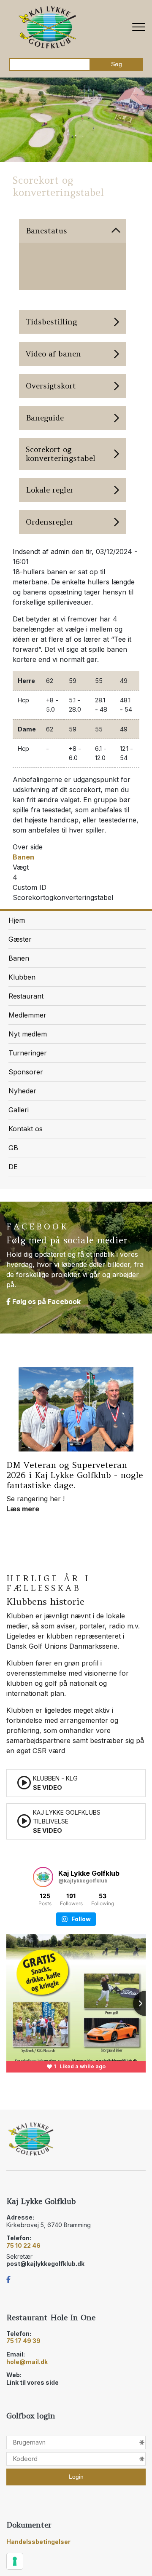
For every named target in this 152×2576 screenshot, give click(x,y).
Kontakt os (26, 1129)
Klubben (22, 977)
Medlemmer (27, 1015)
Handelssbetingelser (38, 2542)
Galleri (19, 1110)
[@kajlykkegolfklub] (43, 1877)
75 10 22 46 (23, 2245)
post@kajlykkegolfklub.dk (45, 2264)
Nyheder (22, 1091)
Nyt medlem (28, 1034)
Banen (23, 857)
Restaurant (26, 996)
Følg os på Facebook (46, 1301)
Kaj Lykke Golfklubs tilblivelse (67, 1821)
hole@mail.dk (27, 2362)
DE (13, 1167)
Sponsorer (26, 1072)
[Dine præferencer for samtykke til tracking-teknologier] (15, 2561)
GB (13, 1148)
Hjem (17, 920)
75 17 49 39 (23, 2341)
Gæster (20, 939)
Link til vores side (33, 2382)
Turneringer (28, 1053)
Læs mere (23, 1404)
